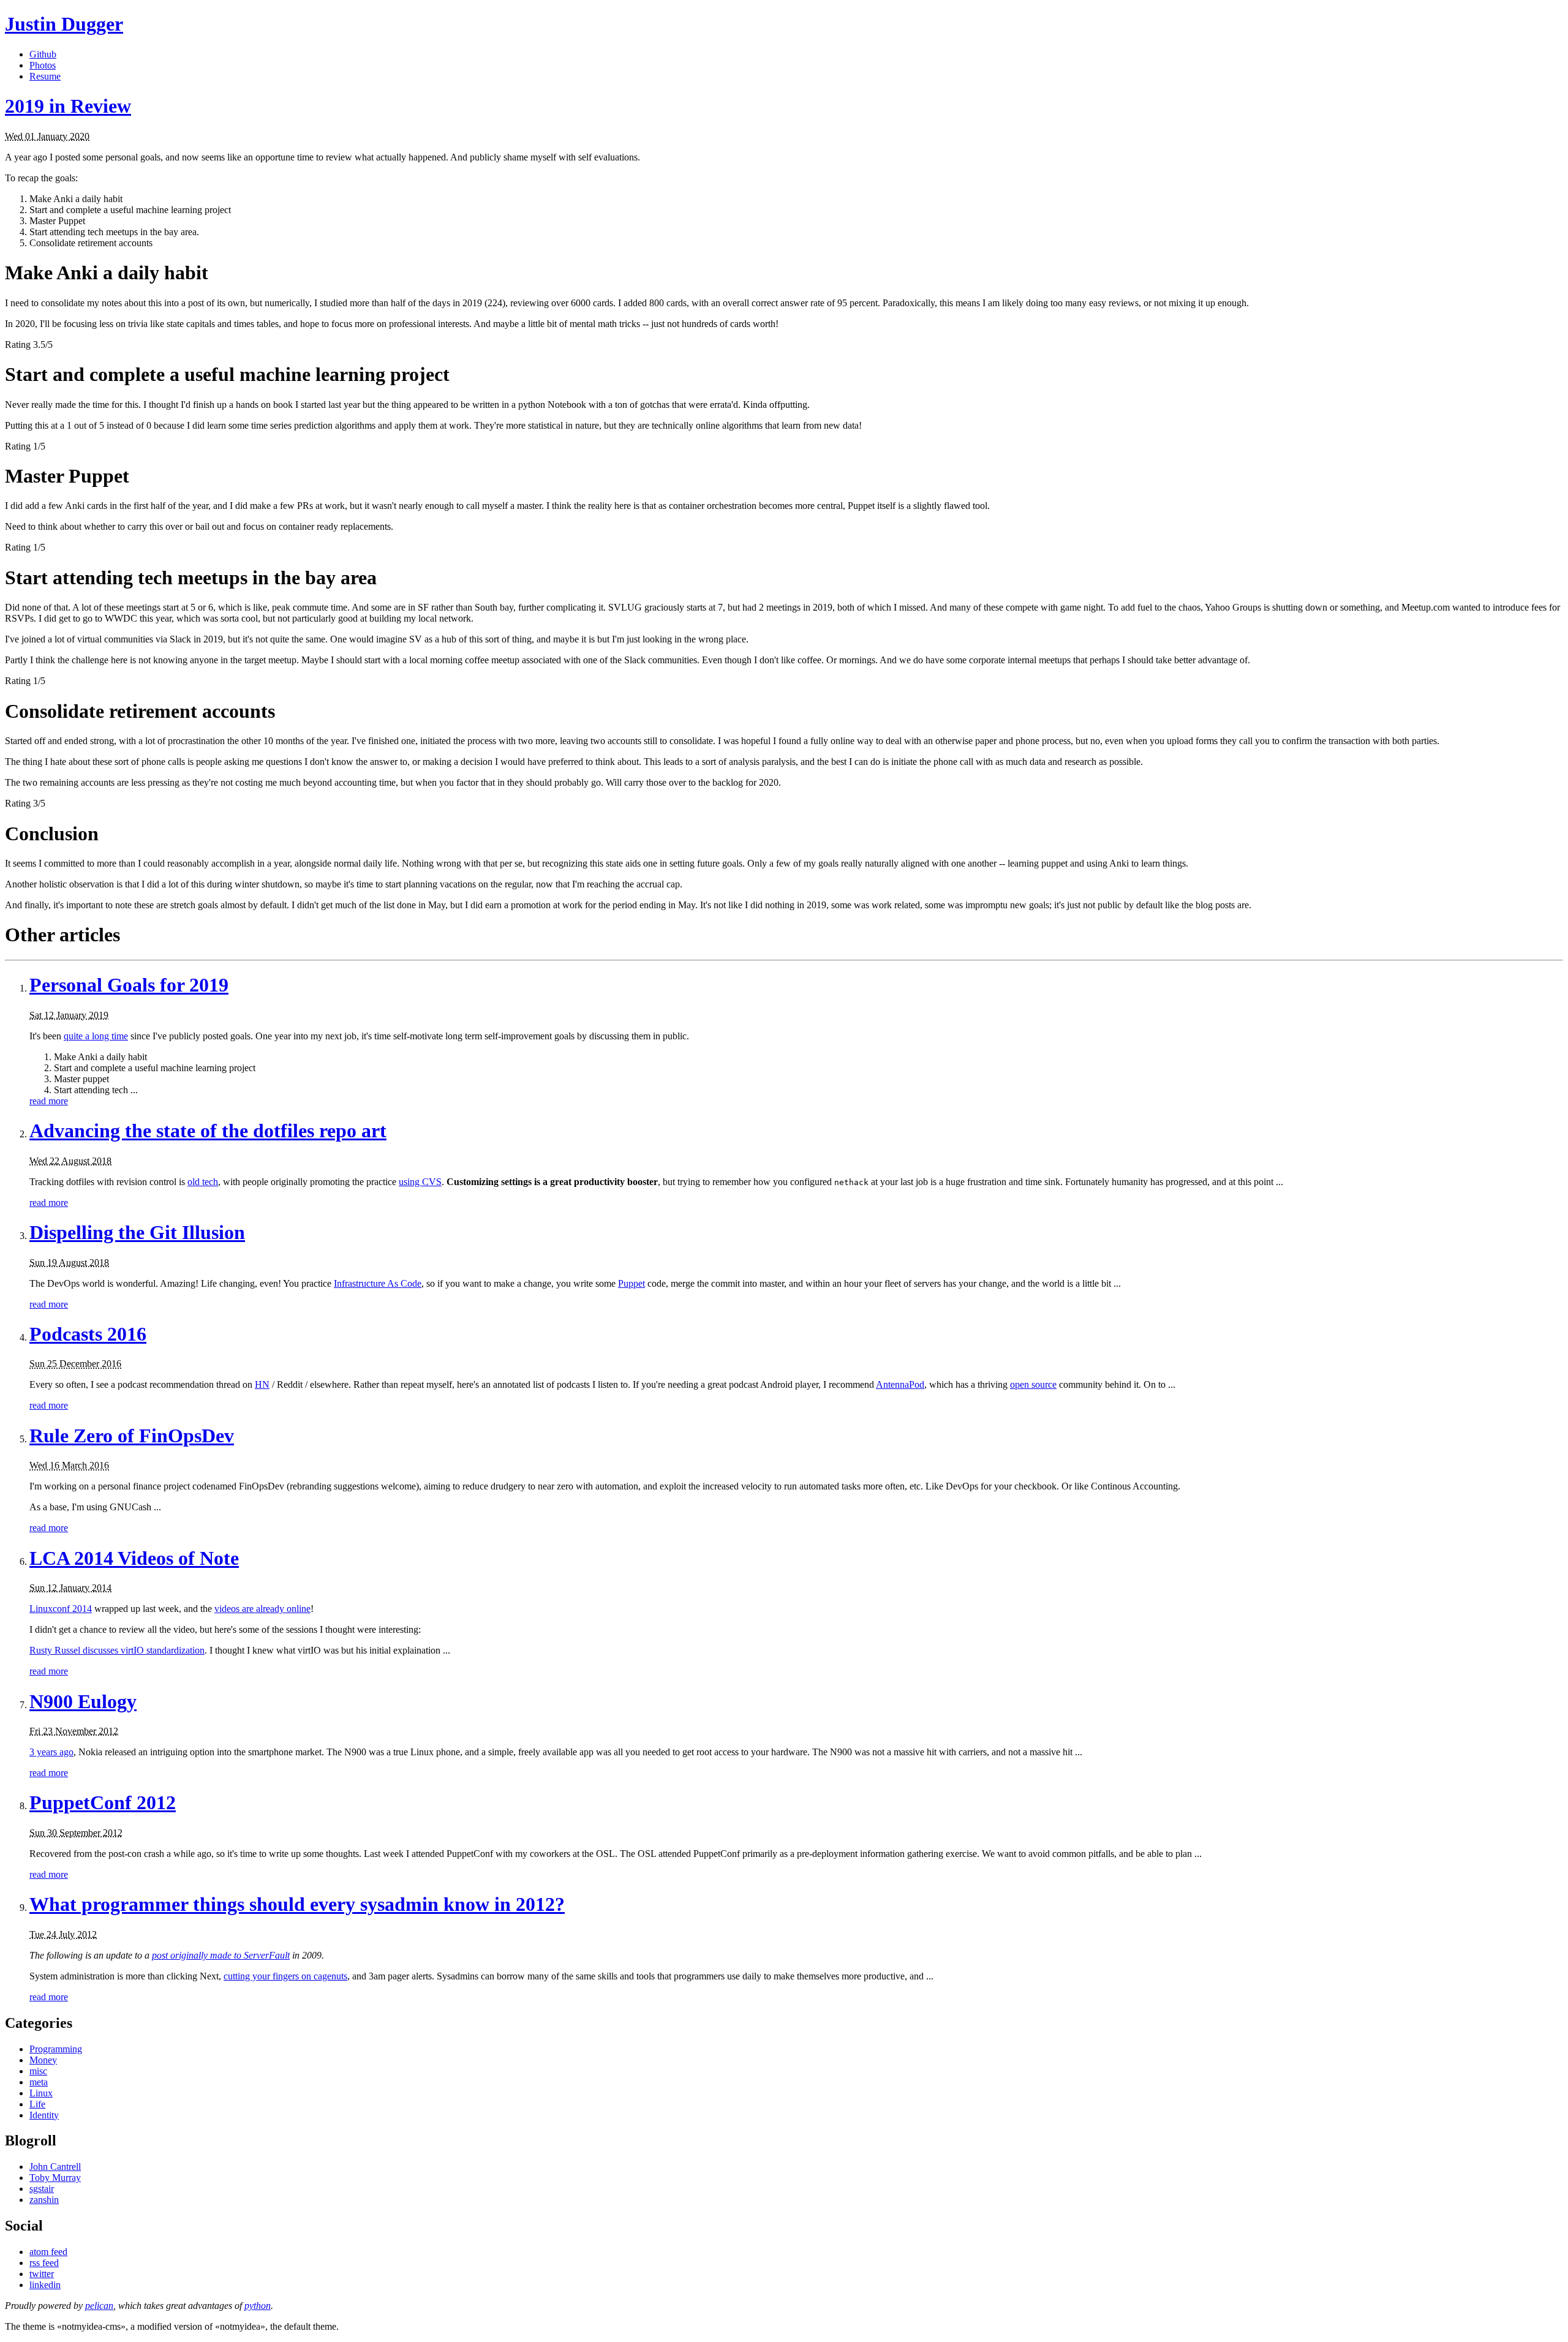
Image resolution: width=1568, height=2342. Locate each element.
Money (43, 2060)
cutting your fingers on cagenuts (285, 1976)
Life (37, 2104)
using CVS (420, 1182)
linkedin (45, 2285)
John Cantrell (55, 2167)
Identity (44, 2115)
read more (49, 1101)
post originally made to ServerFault (221, 1955)
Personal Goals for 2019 (129, 985)
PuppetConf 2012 (103, 1802)
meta (39, 2082)
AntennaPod (900, 1384)
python (258, 2306)
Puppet (631, 1283)
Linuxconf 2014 (61, 1609)
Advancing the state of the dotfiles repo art (208, 1131)
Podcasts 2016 (88, 1334)
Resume (45, 76)
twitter (42, 2274)
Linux (41, 2093)
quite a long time (96, 1036)
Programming (56, 2049)
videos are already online (262, 1609)
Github (43, 54)
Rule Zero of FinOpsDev (132, 1436)
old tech (203, 1182)
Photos (43, 65)
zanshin (44, 2200)
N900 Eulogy (83, 1701)
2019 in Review (68, 106)
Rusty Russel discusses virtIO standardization (117, 1650)
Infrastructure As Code (378, 1283)
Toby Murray (55, 2178)
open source (1033, 1384)
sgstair (42, 2189)
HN (262, 1384)
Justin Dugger (64, 24)
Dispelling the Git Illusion (137, 1232)
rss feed (44, 2263)
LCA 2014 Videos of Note (134, 1558)
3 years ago (51, 1752)
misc (38, 2071)
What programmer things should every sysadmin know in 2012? (297, 1904)
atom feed (48, 2252)
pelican (99, 2306)
